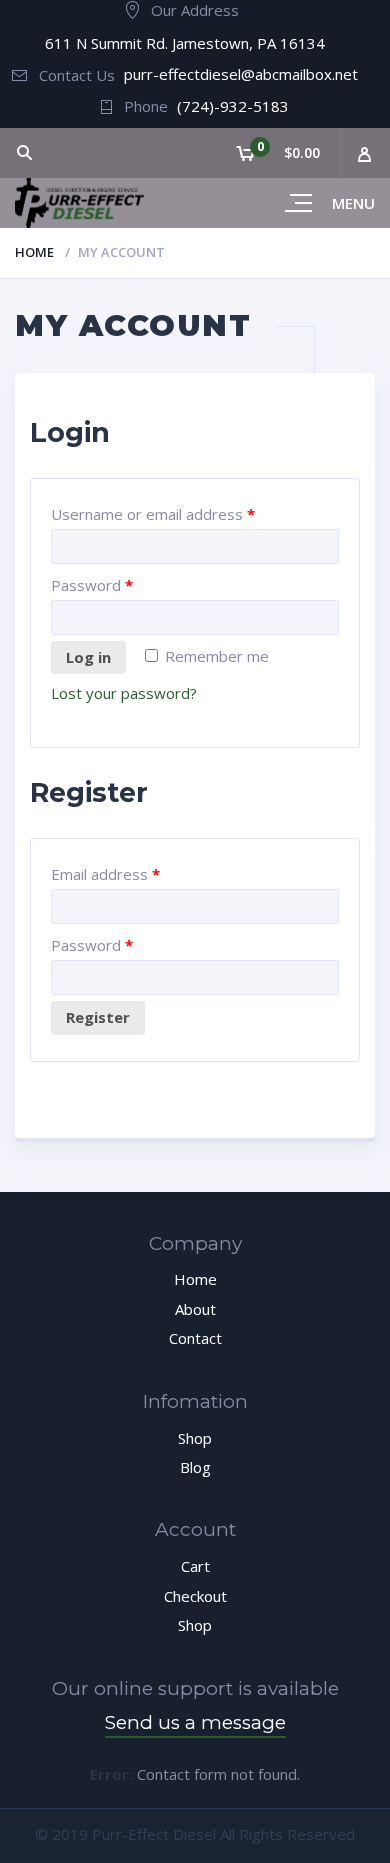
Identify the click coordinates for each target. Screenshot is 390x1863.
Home (34, 252)
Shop (195, 1438)
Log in (88, 657)
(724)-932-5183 (233, 106)
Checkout (195, 1596)
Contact (195, 1338)
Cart (195, 1566)
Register (98, 1017)
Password (92, 585)
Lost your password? (124, 693)
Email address (105, 874)
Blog (195, 1467)
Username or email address (153, 514)
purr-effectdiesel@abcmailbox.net (241, 74)
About (195, 1309)
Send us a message (195, 1722)
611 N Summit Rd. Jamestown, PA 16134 (185, 43)
